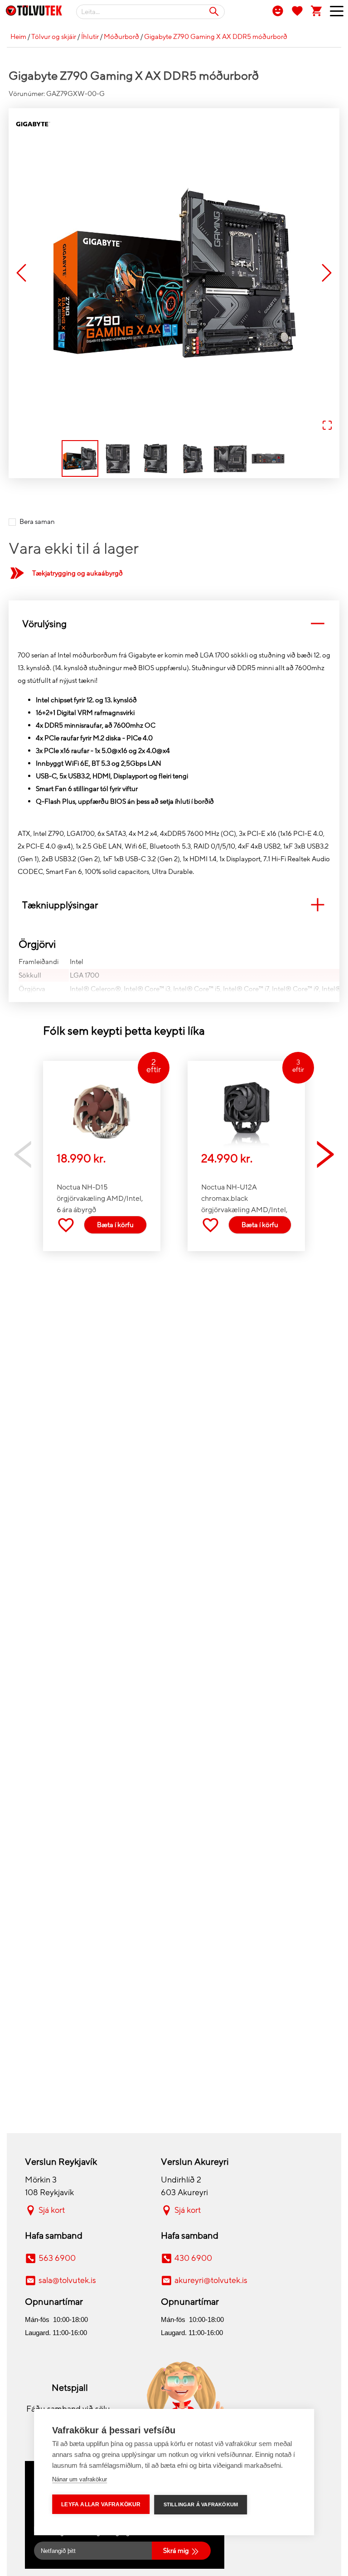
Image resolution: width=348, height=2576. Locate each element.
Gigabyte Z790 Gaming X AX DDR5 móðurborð (216, 37)
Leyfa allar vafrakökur (101, 2504)
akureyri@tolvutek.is (211, 2280)
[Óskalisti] (297, 10)
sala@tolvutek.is (67, 2280)
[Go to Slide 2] (118, 458)
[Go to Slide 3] (155, 458)
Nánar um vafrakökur (80, 2479)
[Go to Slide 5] (230, 458)
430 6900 (193, 2258)
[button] (174, 273)
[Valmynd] (333, 13)
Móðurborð (121, 37)
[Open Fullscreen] (327, 426)
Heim (18, 37)
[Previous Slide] (21, 274)
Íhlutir (90, 37)
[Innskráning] (278, 10)
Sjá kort (52, 2210)
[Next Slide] (327, 274)
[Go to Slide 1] (80, 458)
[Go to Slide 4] (193, 458)
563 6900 (57, 2258)
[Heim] (34, 12)
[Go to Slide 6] (268, 458)
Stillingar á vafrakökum (201, 2504)
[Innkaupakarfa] (317, 10)
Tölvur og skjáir (54, 37)
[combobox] (150, 12)
